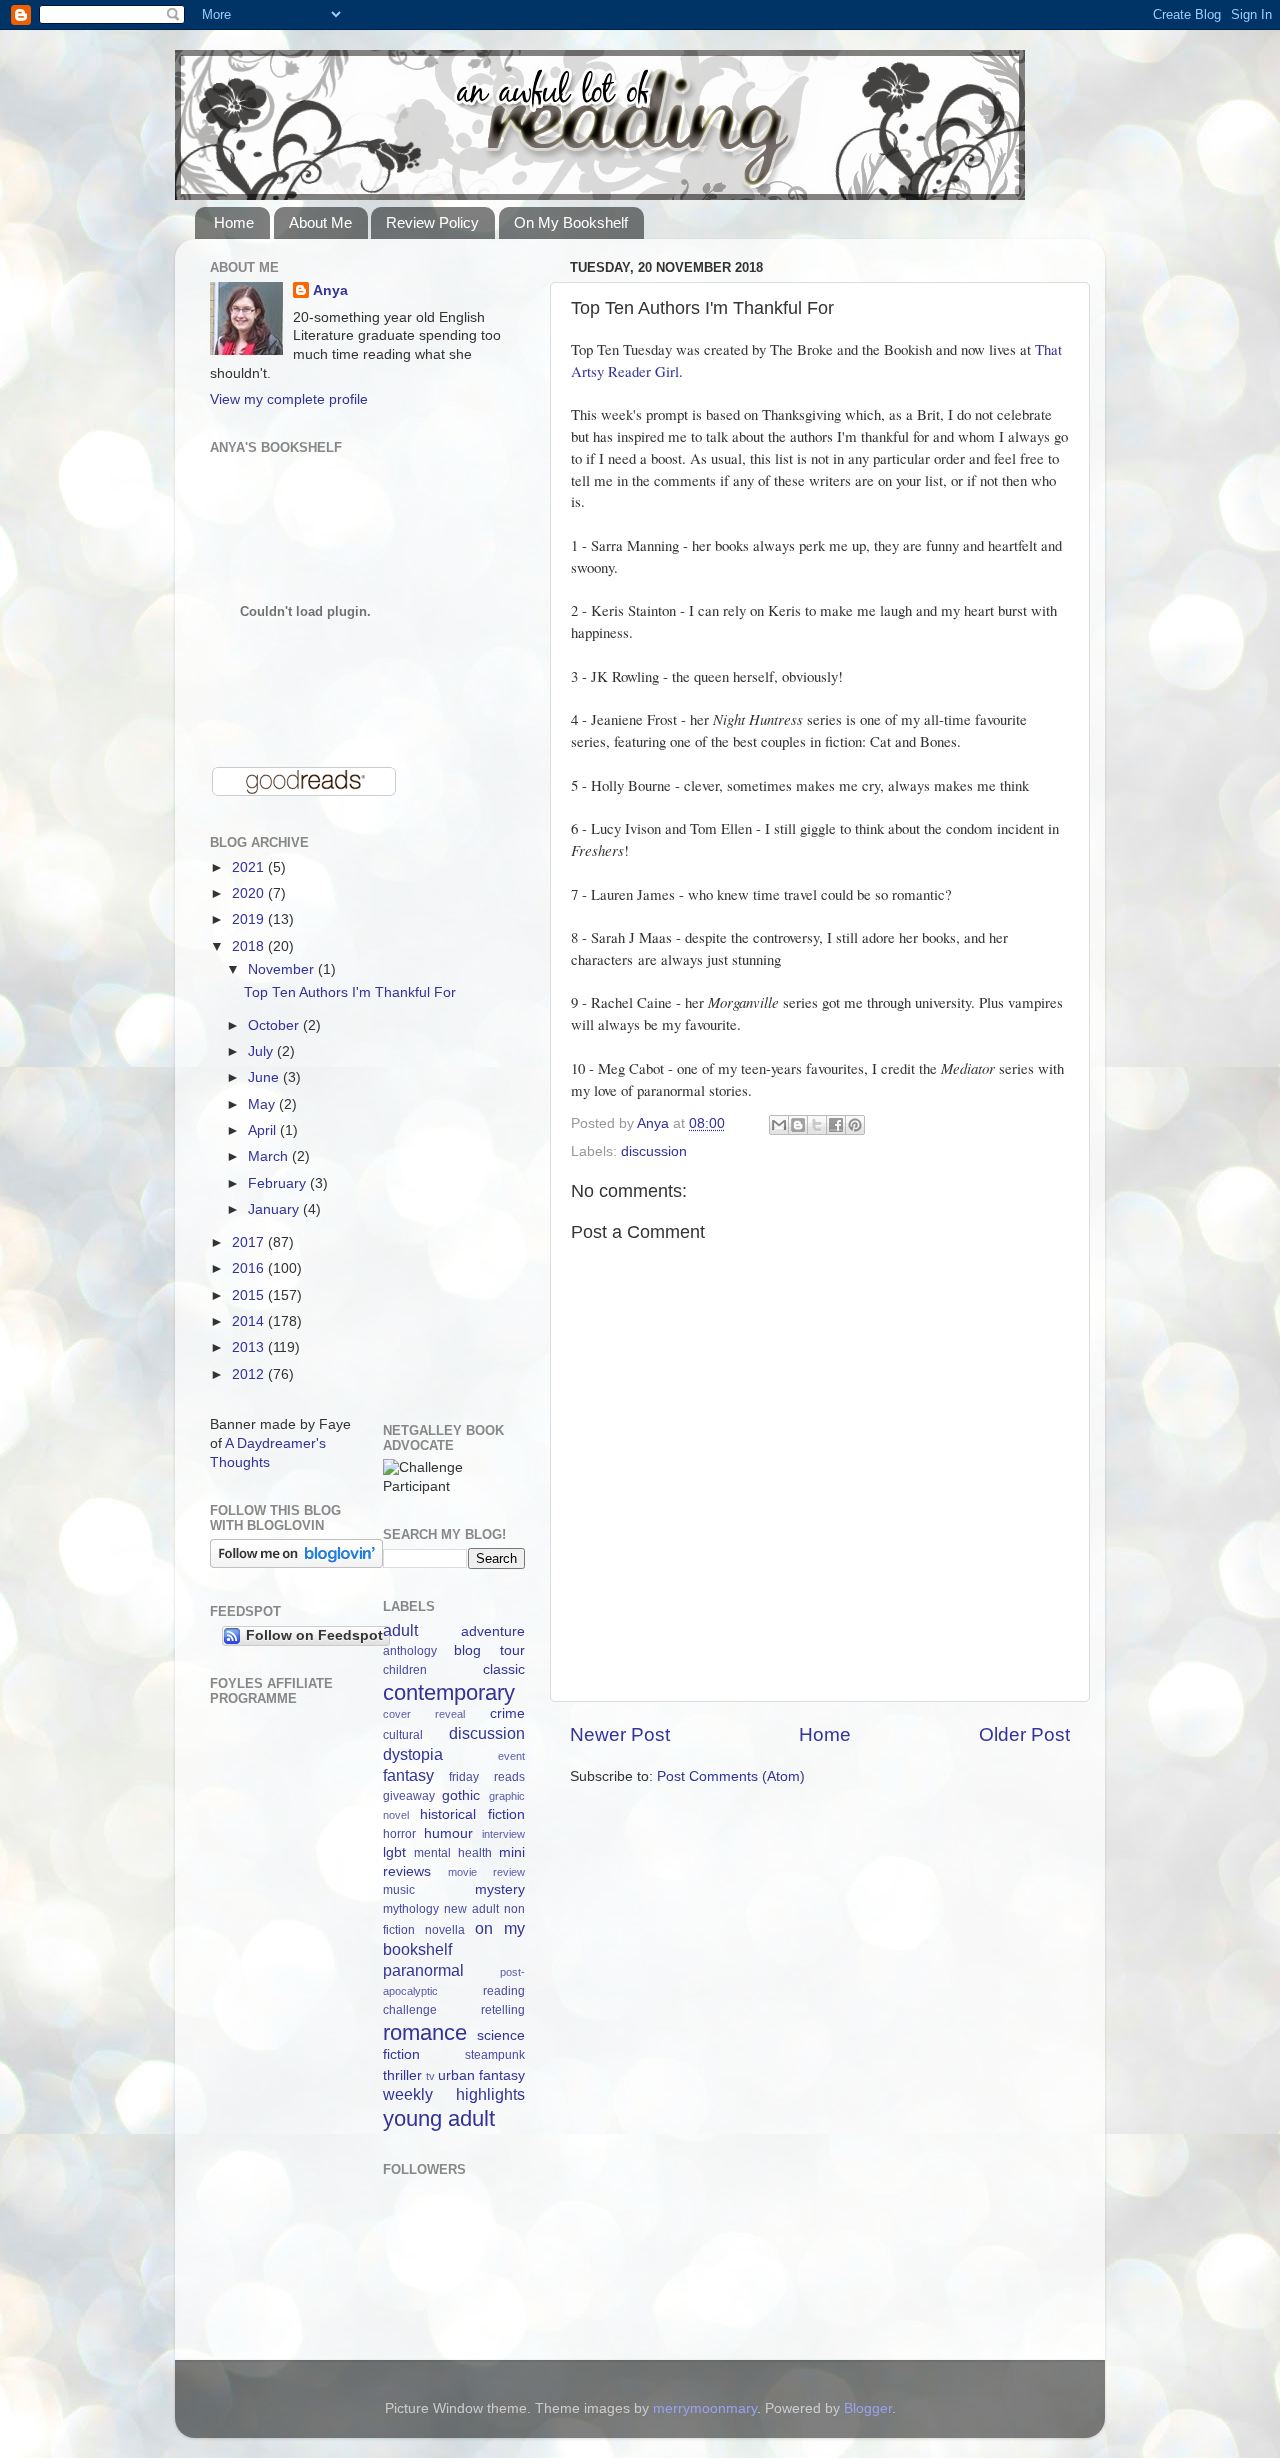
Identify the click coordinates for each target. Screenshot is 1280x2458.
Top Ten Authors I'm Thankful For (350, 992)
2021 (250, 867)
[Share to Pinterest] (855, 1125)
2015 (250, 1295)
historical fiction (472, 1814)
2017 (250, 1242)
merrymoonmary (705, 2408)
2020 (250, 893)
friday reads (487, 1777)
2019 (250, 919)
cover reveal (424, 1714)
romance (425, 2032)
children (405, 1670)
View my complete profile (289, 399)
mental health (453, 1853)
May (263, 1104)
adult (400, 1630)
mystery (500, 1889)
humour (448, 1833)
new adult (471, 1909)
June (265, 1077)
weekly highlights (454, 2094)
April (264, 1130)
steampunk (495, 2055)
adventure (493, 1631)
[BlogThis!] (798, 1125)
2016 (250, 1268)
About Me (320, 222)
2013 (250, 1347)
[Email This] (779, 1125)
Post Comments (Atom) (731, 1776)
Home (234, 222)
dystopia (413, 1754)
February (279, 1183)
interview (503, 1834)
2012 (250, 1374)
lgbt (394, 1852)
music (399, 1890)
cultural (403, 1735)
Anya (330, 290)
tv (430, 2076)
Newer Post (620, 1734)
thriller (402, 2075)
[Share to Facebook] (836, 1125)
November (283, 969)
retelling (503, 2010)
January (275, 1209)
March (270, 1156)
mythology (411, 1909)
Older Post (1024, 1734)
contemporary (449, 1692)
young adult (439, 2118)
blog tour (489, 1650)
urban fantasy (481, 2075)
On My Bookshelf (571, 222)
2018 (250, 946)
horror (399, 1834)
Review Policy (432, 222)
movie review (486, 1872)
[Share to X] (817, 1125)
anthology (410, 1651)
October (275, 1025)
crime (507, 1713)
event (511, 1756)
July (262, 1051)
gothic (461, 1795)
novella (445, 1930)
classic (504, 1669)
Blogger (868, 2408)
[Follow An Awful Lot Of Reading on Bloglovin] (296, 1563)
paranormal (423, 1970)
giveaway (409, 1796)
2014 (250, 1321)
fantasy (408, 1775)
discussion (654, 1151)
